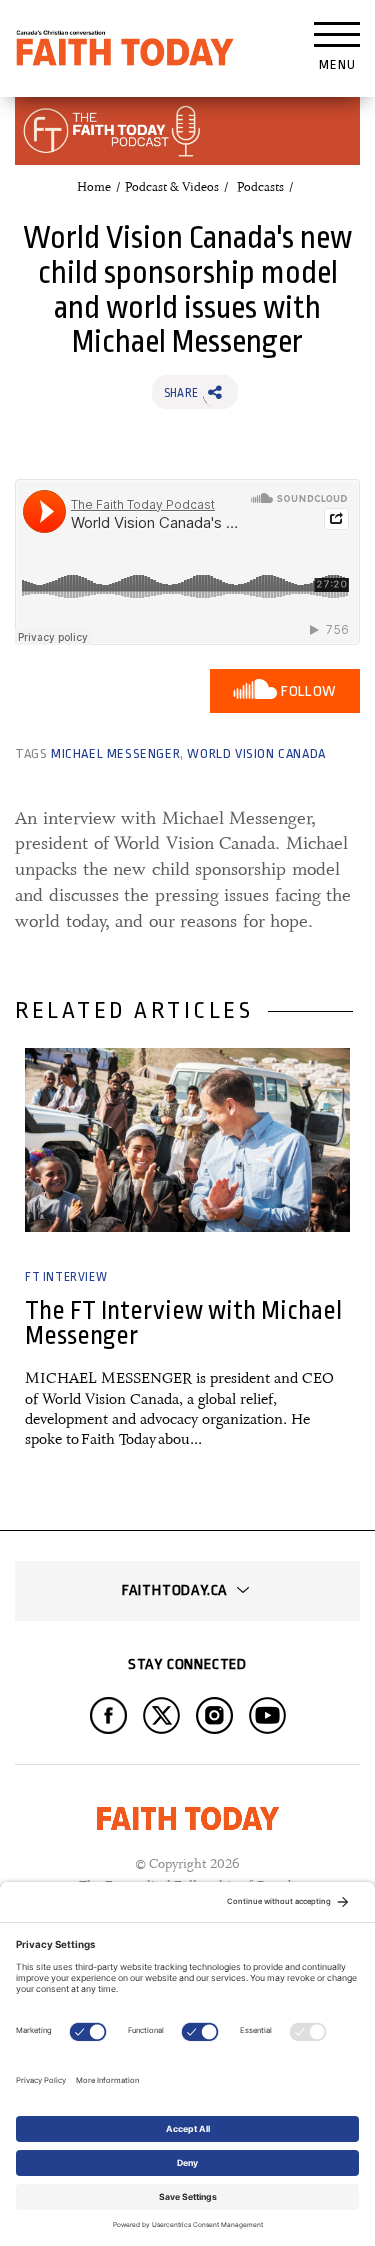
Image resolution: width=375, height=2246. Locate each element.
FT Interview (66, 1277)
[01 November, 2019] (187, 1140)
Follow (308, 691)
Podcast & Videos (172, 187)
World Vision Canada (256, 753)
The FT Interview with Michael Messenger (183, 1323)
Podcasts (260, 187)
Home (94, 187)
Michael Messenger (115, 753)
